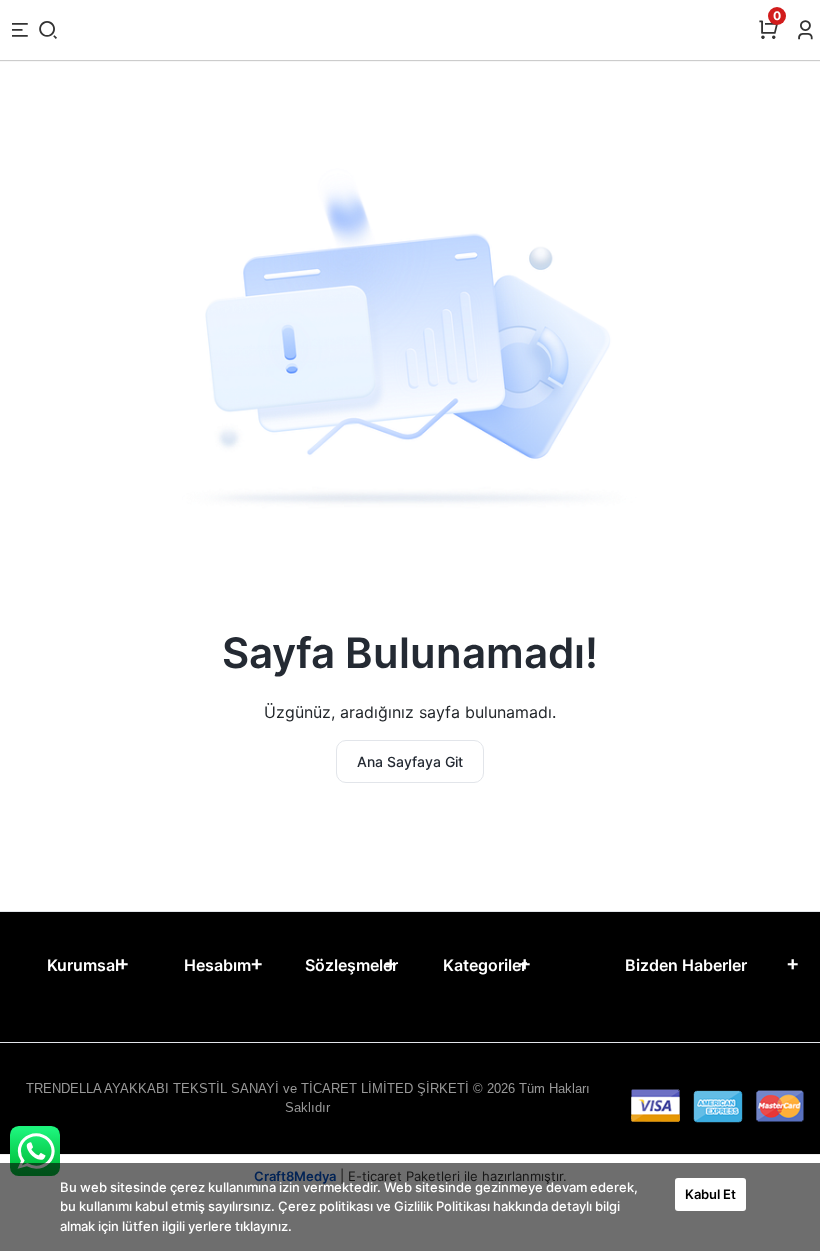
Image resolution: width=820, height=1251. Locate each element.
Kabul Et (710, 1194)
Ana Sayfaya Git (410, 761)
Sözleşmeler (351, 965)
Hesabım (217, 965)
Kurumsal (83, 965)
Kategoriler (485, 965)
